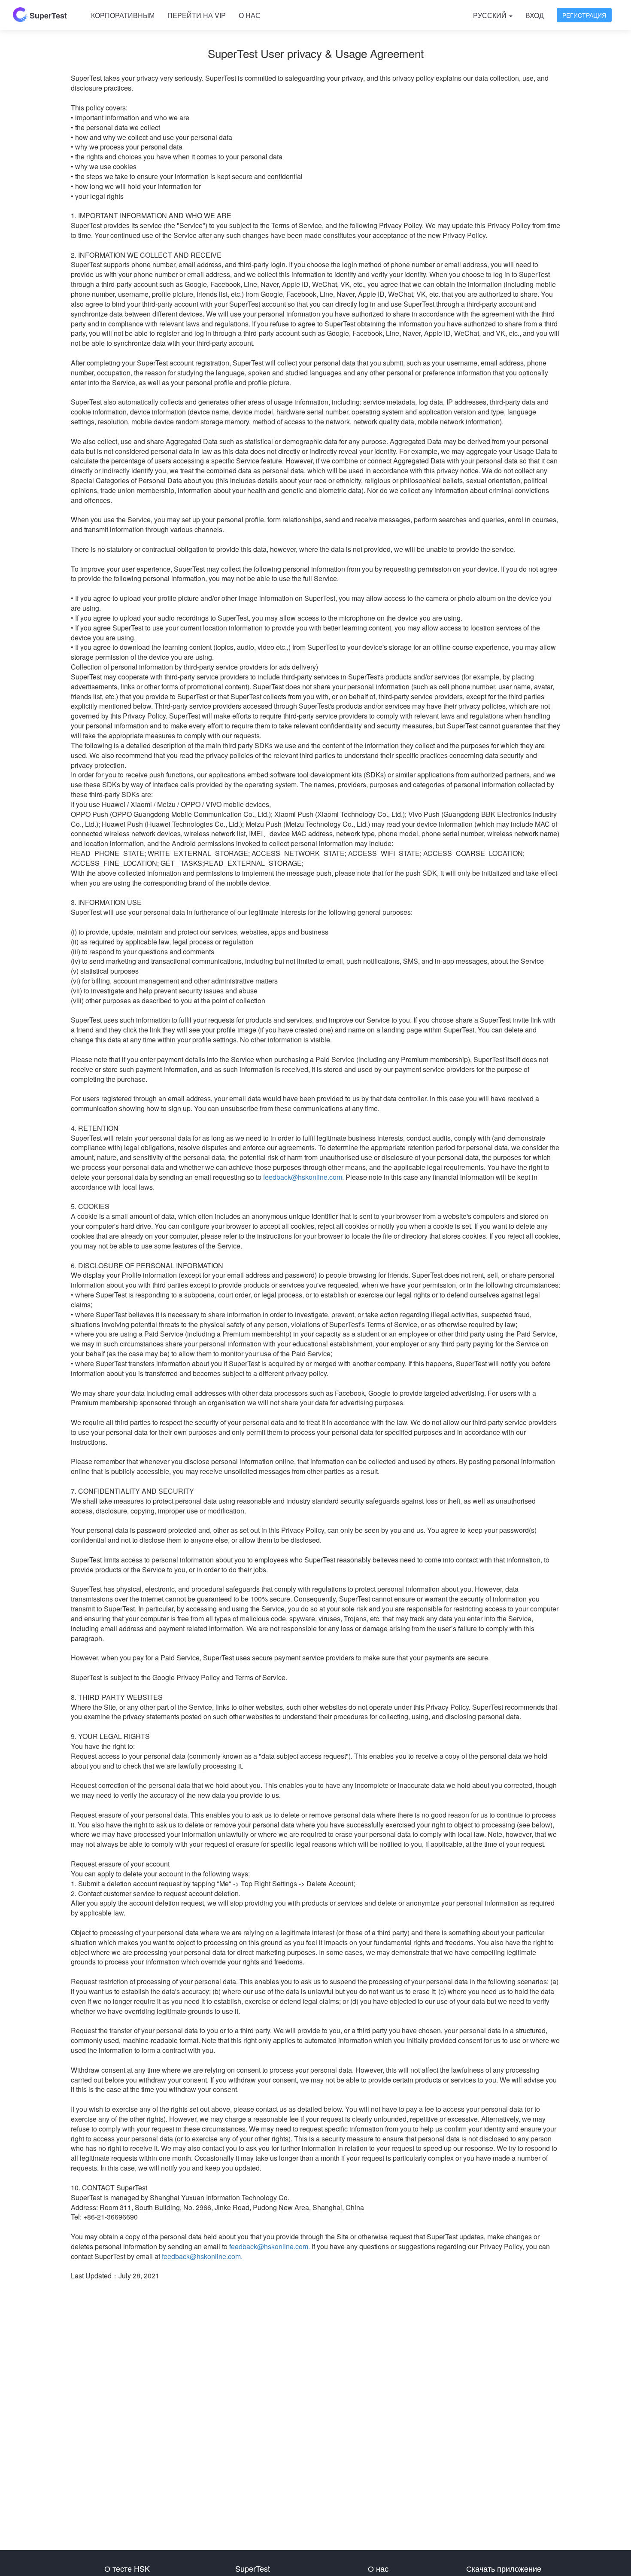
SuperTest (47, 15)
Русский (491, 15)
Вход (535, 15)
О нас (250, 15)
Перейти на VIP (197, 15)
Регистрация (584, 15)
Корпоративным (123, 15)
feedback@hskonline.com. (303, 1177)
